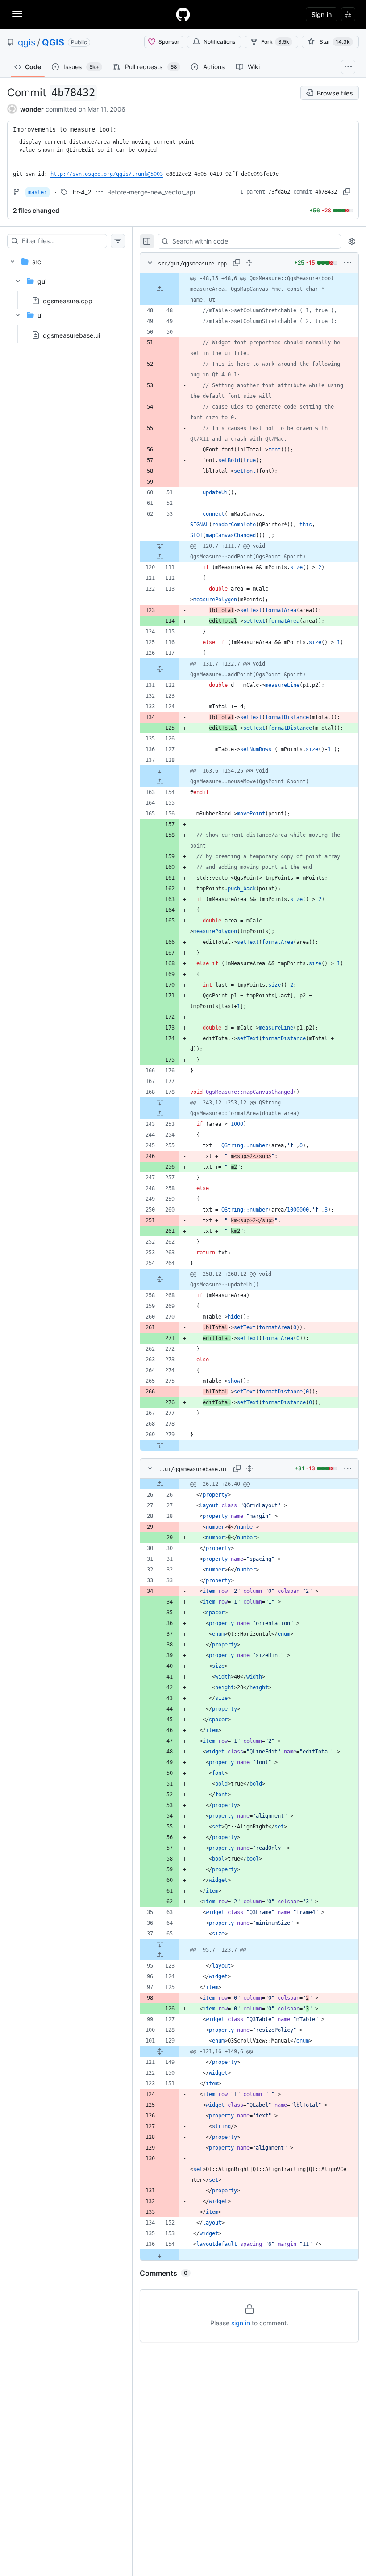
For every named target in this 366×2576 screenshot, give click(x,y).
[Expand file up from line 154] (160, 781)
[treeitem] (66, 296)
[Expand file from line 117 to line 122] (160, 669)
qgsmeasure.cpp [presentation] (68, 301)
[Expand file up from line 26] (160, 1484)
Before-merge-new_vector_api (151, 192)
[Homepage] (183, 14)
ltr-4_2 (82, 192)
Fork (275, 42)
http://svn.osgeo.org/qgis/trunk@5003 (107, 174)
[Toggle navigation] (17, 14)
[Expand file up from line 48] (160, 289)
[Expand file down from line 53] (160, 546)
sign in (241, 2323)
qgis (27, 42)
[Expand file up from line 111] (160, 557)
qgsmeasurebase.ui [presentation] (71, 335)
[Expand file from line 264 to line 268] (160, 1279)
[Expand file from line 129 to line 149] (160, 2051)
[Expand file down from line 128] (160, 771)
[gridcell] (249, 289)
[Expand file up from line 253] (160, 1113)
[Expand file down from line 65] (160, 1944)
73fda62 (279, 192)
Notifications (219, 42)
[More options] (348, 263)
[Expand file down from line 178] (160, 1103)
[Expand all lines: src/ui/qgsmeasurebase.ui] (250, 1468)
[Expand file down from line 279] (160, 1445)
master (37, 192)
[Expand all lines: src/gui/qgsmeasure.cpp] (249, 263)
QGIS (53, 42)
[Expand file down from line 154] (160, 2255)
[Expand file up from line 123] (160, 1955)
